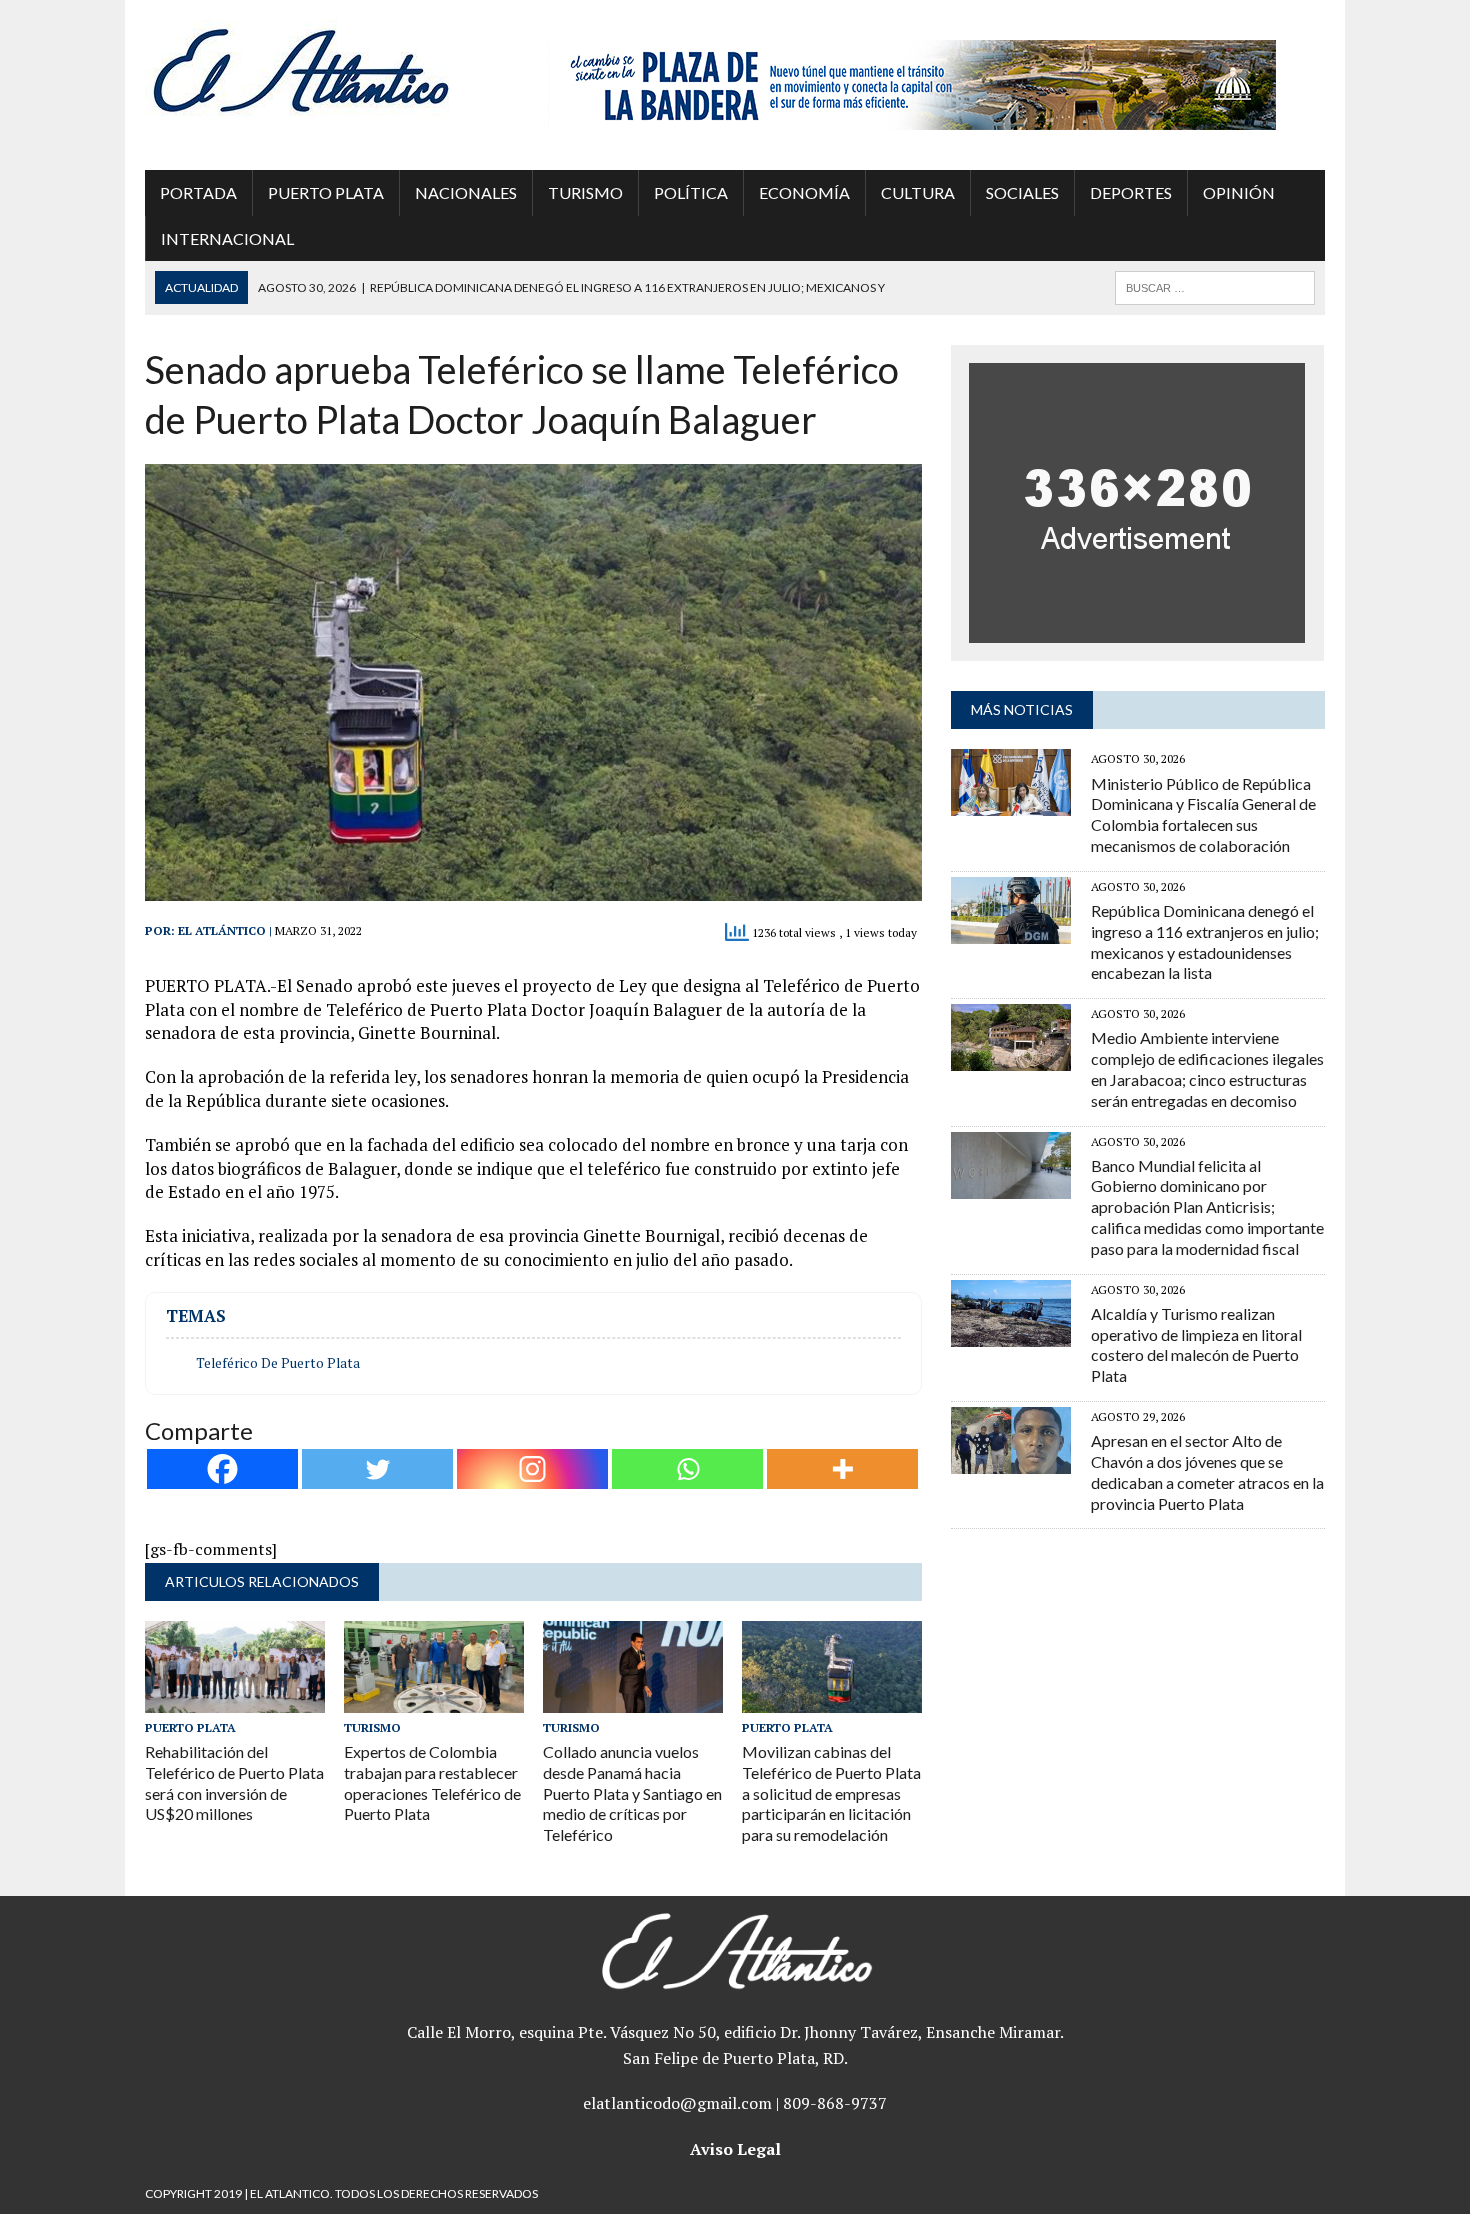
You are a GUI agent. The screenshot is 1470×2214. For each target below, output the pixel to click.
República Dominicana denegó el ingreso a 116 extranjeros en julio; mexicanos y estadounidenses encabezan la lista (1205, 941)
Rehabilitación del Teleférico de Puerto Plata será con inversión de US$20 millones (234, 1782)
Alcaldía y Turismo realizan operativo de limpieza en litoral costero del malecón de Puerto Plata (1196, 1344)
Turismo (585, 192)
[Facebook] (222, 1469)
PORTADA (198, 192)
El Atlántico (222, 930)
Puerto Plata (326, 192)
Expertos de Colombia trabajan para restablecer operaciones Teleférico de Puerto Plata (432, 1782)
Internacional (227, 238)
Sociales (1022, 192)
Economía (804, 192)
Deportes (1131, 192)
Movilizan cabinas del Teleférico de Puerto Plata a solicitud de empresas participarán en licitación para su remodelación (831, 1793)
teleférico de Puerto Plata (278, 1363)
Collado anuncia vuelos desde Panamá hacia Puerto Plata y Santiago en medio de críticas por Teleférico (632, 1793)
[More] (842, 1469)
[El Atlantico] (332, 70)
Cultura (918, 192)
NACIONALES (466, 192)
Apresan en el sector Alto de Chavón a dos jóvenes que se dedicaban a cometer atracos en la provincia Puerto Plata (1207, 1471)
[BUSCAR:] (1215, 285)
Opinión (1239, 192)
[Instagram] (532, 1469)
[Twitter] (377, 1469)
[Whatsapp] (687, 1469)
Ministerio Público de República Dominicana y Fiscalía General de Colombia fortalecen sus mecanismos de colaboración (1203, 814)
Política (691, 192)
